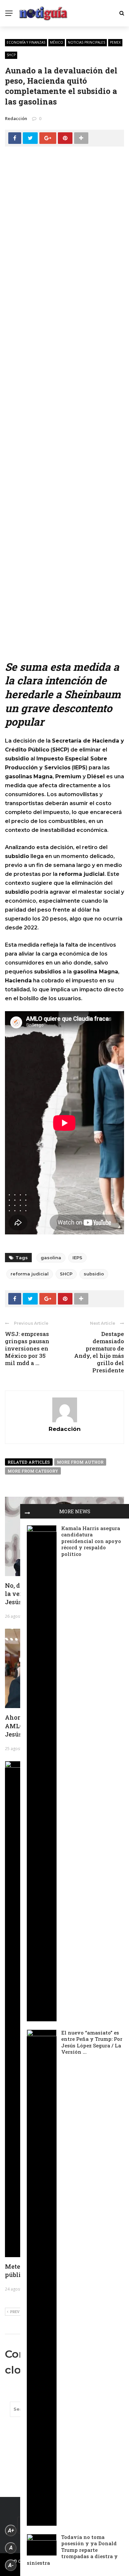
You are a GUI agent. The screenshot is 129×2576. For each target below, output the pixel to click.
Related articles (29, 1462)
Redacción (16, 118)
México (57, 42)
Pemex (115, 42)
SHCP (11, 55)
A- (11, 2565)
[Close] (27, 1511)
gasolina (51, 1258)
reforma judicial (30, 1274)
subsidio (94, 1274)
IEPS (77, 1258)
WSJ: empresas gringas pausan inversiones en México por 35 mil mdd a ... (27, 1348)
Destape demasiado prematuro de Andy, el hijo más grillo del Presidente (99, 1352)
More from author (80, 1462)
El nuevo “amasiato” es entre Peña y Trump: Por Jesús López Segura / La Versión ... (92, 2042)
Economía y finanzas (26, 42)
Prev (15, 2312)
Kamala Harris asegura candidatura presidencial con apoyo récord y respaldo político (91, 1541)
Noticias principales (86, 42)
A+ (11, 2531)
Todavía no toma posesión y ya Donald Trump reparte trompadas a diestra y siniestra (72, 2550)
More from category (33, 1471)
